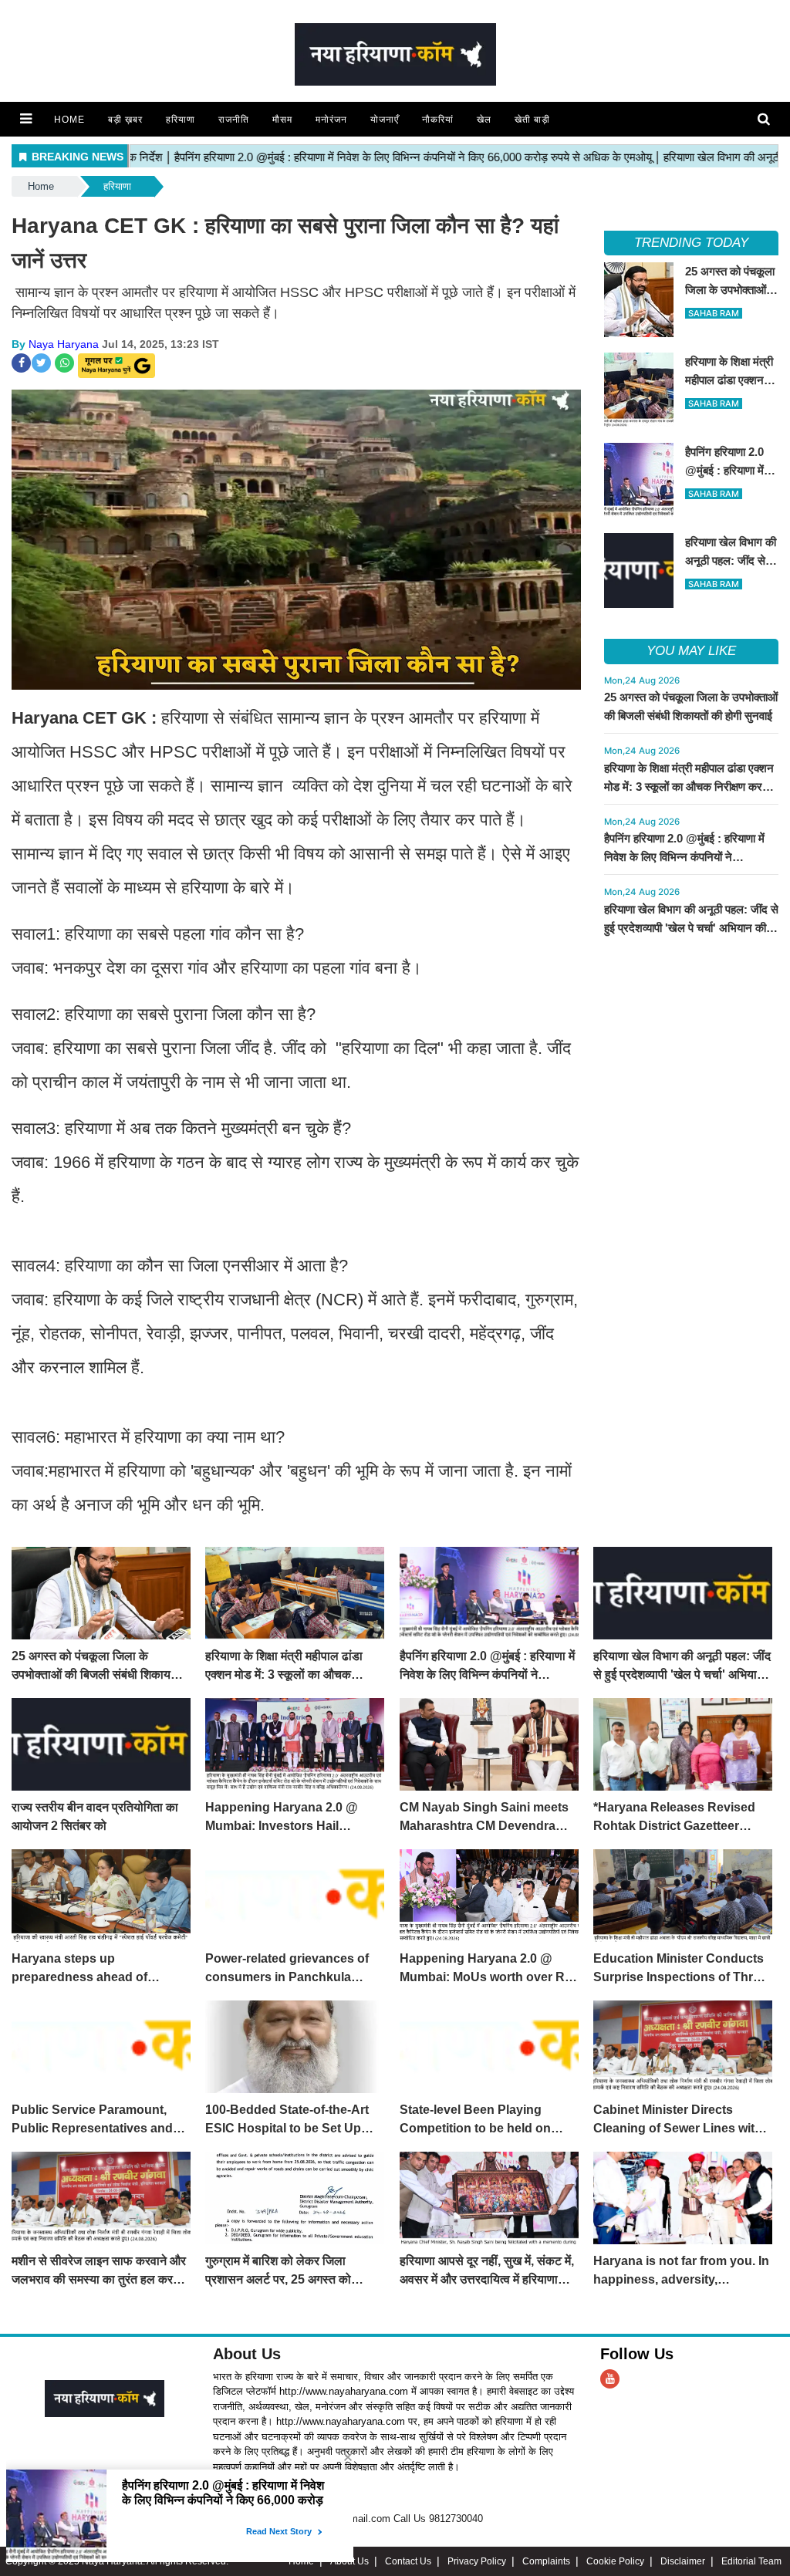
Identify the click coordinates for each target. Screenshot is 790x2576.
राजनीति (234, 120)
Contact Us (408, 2561)
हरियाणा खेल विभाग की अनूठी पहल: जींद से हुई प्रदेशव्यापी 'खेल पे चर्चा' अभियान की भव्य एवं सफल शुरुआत (691, 928)
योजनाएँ (385, 120)
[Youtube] (610, 2379)
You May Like (691, 651)
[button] (26, 119)
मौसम (282, 120)
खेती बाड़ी (532, 120)
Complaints (546, 2561)
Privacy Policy (477, 2561)
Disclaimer (683, 2561)
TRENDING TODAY (691, 243)
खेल (484, 120)
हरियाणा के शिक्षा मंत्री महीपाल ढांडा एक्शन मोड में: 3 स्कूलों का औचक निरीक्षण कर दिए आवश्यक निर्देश (689, 787)
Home (69, 120)
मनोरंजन (331, 120)
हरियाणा (181, 120)
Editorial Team (751, 2561)
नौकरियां (438, 120)
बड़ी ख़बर (125, 120)
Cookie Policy (615, 2561)
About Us (247, 2354)
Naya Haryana (64, 344)
